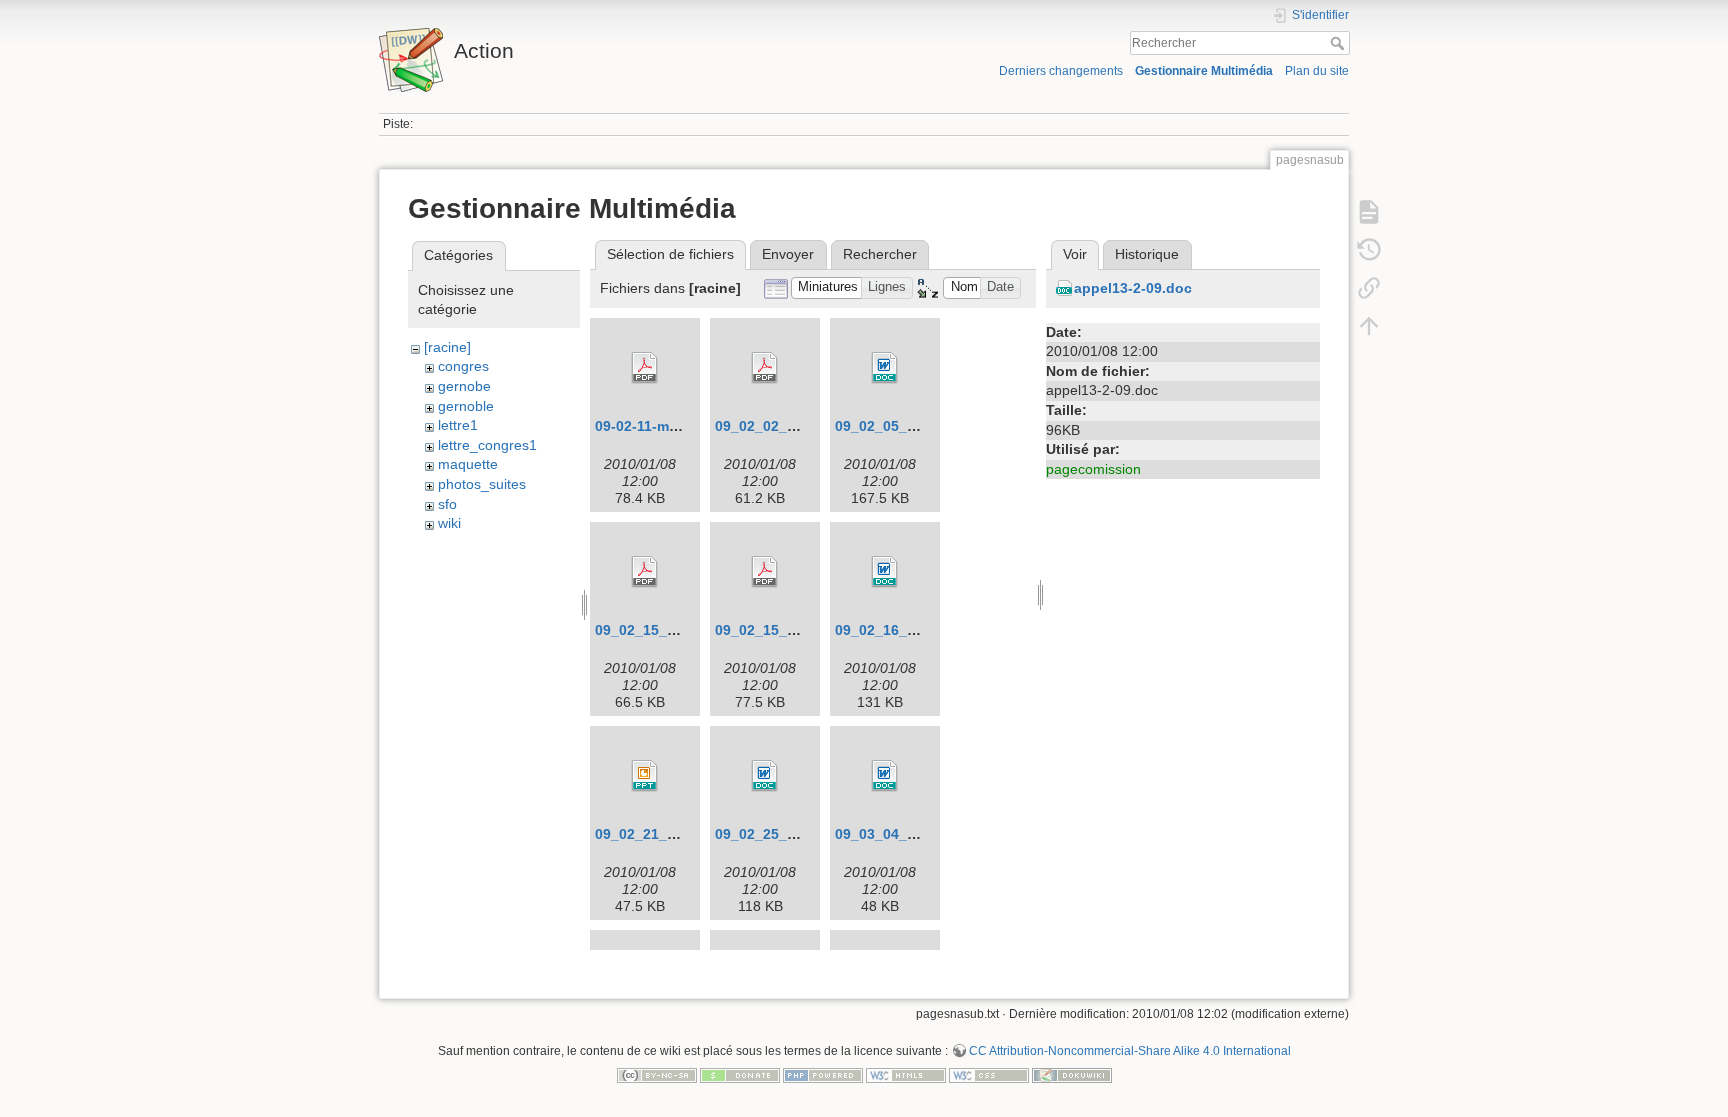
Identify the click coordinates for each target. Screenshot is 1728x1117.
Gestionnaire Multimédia (1204, 71)
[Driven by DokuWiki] (1072, 1074)
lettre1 (458, 425)
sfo (447, 504)
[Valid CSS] (989, 1074)
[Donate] (740, 1074)
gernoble (466, 406)
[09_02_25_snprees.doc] (765, 776)
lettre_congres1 (487, 445)
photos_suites (482, 484)
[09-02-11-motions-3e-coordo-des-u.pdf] (645, 368)
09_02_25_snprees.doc (793, 834)
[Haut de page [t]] (1369, 326)
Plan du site (1317, 71)
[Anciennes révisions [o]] (1369, 250)
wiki (449, 523)
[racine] (447, 347)
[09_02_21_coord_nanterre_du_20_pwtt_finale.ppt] (645, 776)
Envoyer (788, 254)
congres (463, 366)
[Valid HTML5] (906, 1074)
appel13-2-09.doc (1133, 288)
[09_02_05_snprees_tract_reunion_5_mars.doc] (885, 368)
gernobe (464, 386)
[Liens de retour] (1369, 288)
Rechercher (1339, 43)
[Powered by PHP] (823, 1074)
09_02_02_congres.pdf (792, 426)
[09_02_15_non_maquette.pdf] (645, 572)
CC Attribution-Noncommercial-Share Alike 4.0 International (1130, 1051)
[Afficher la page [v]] (1369, 212)
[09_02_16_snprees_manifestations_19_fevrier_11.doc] (885, 572)
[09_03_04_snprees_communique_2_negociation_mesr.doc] (885, 776)
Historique (1147, 254)
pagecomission (1093, 469)
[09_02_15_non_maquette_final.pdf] (765, 572)
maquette (468, 464)
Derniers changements (1061, 71)
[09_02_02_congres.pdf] (765, 368)
